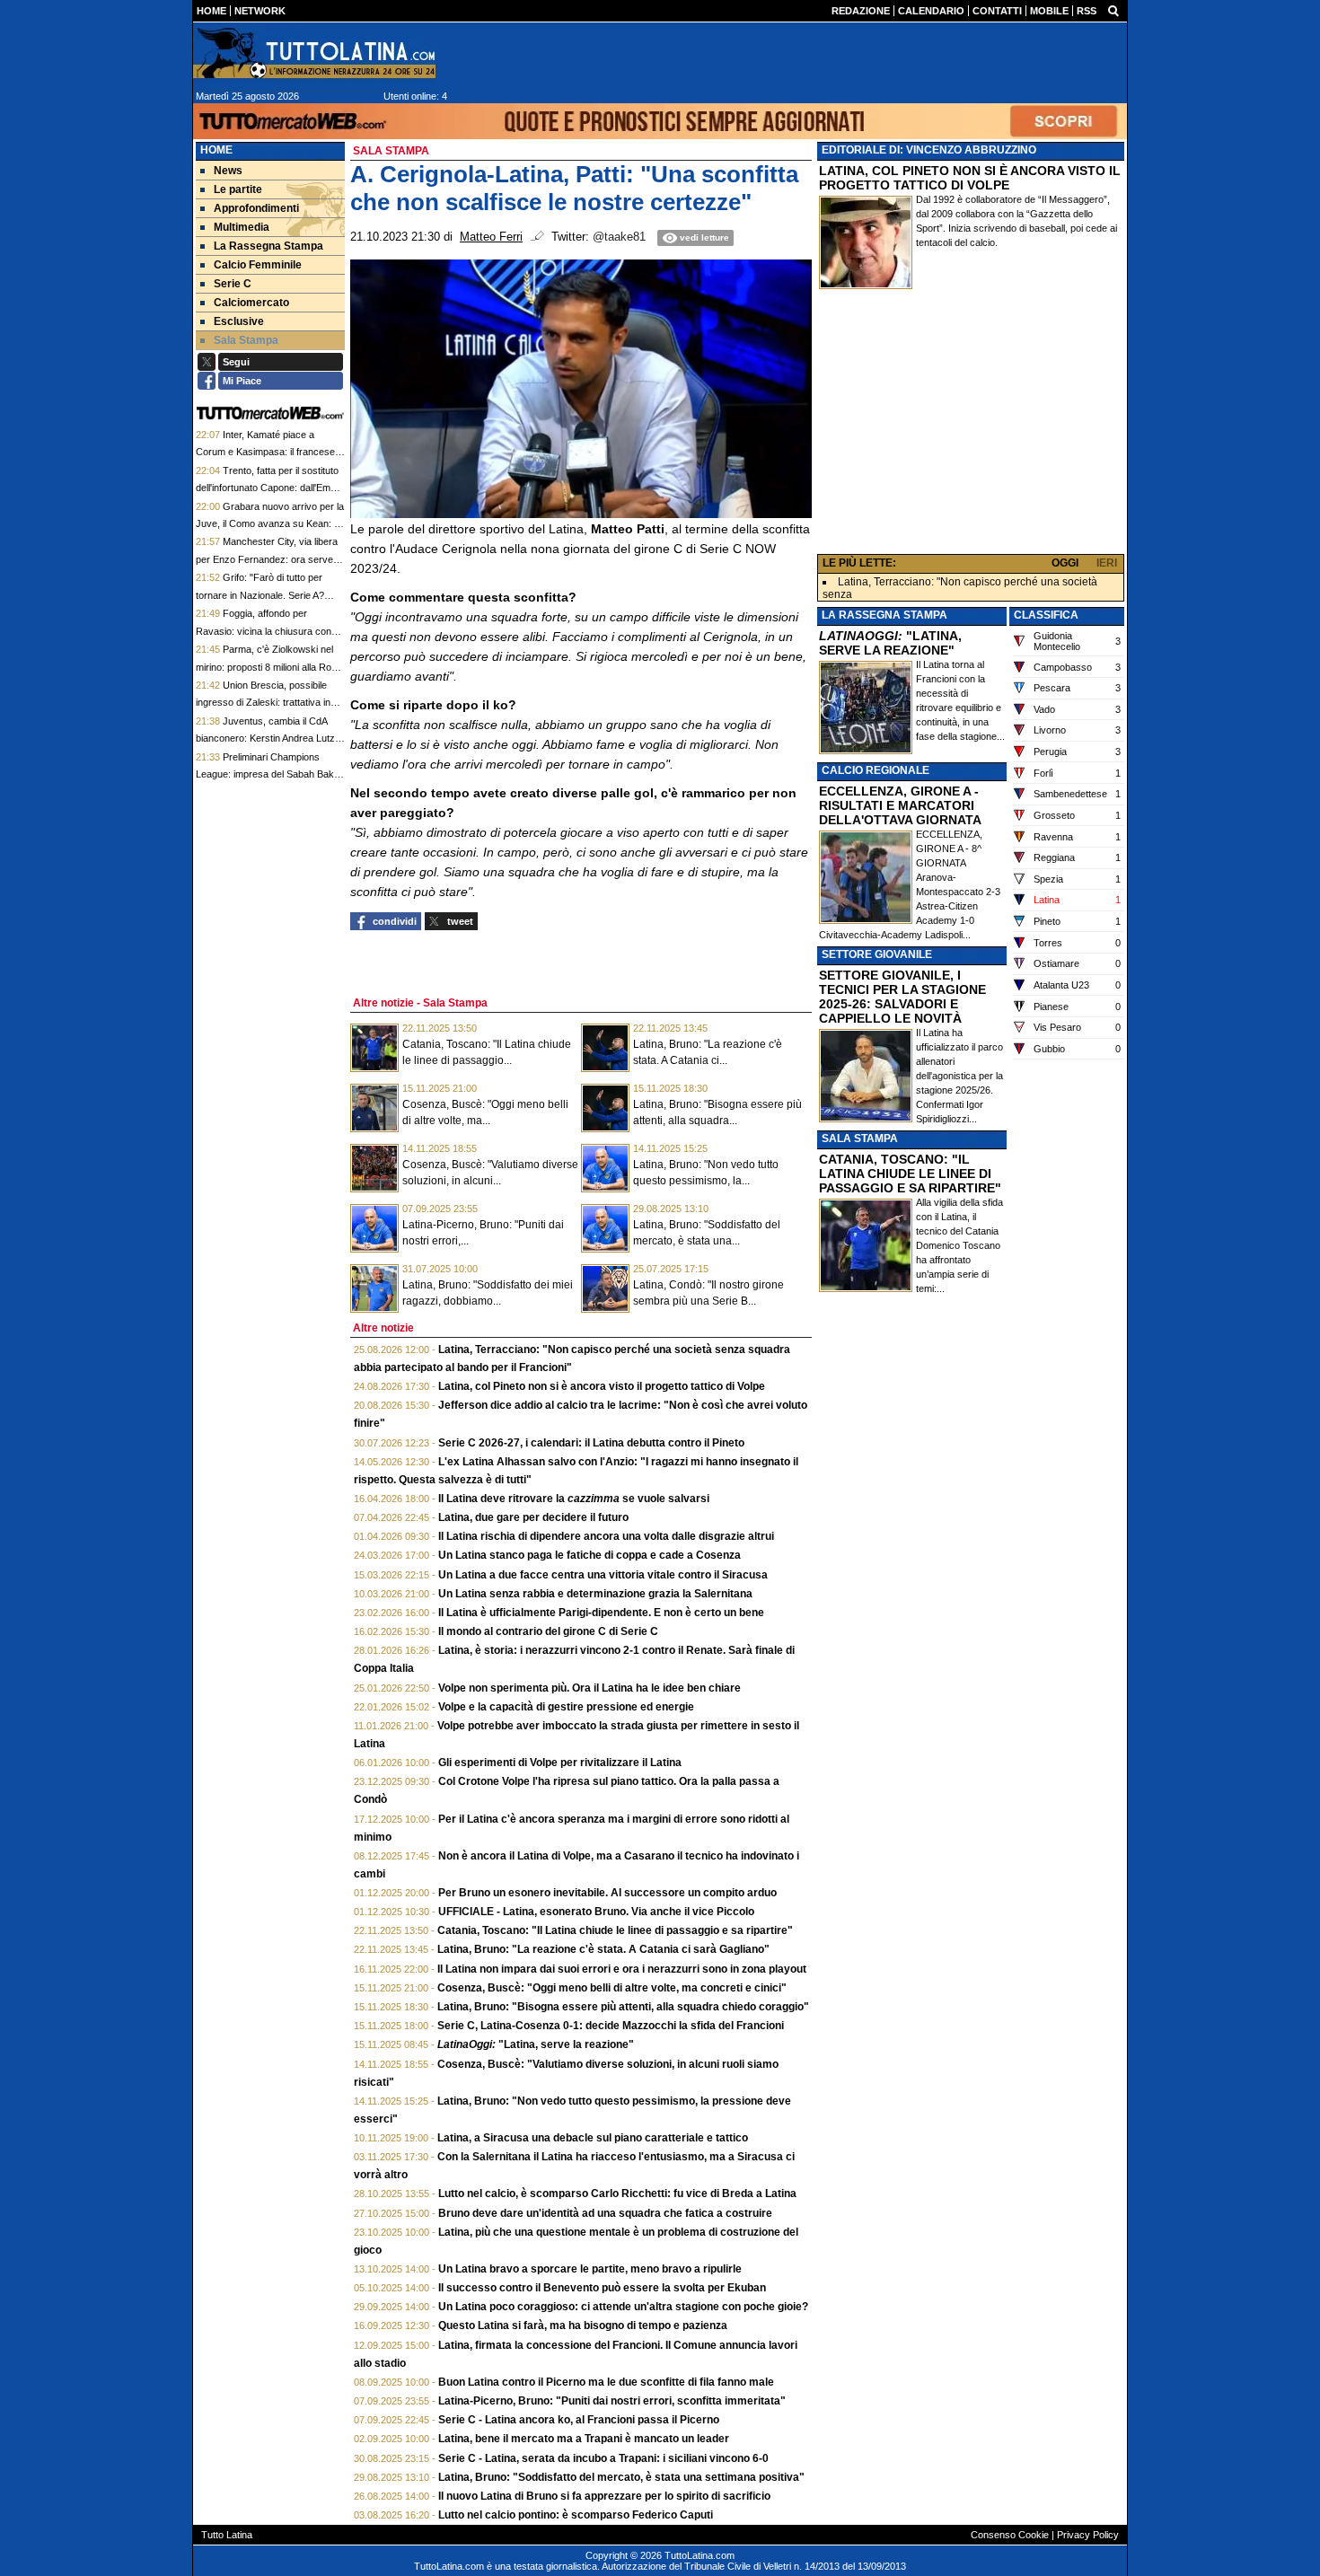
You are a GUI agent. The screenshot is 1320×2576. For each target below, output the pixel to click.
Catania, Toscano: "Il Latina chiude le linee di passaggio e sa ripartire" (615, 1930)
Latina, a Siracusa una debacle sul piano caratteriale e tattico (593, 2138)
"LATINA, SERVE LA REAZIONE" (890, 643)
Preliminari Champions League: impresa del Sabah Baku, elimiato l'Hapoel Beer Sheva (269, 774)
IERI (1107, 563)
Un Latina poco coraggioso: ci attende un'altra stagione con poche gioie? (623, 2307)
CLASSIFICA (1046, 615)
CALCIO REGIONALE (876, 770)
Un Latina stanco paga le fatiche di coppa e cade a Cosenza (590, 1555)
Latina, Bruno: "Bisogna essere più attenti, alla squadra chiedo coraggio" (623, 2007)
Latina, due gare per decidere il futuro (533, 1517)
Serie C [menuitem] (233, 284)
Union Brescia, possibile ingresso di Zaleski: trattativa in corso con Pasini (263, 703)
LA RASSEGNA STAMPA (884, 615)
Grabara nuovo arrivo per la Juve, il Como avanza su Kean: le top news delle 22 (270, 524)
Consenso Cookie (1010, 2535)
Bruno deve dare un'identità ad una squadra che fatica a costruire (605, 2213)
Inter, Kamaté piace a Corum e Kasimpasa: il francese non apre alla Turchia (265, 452)
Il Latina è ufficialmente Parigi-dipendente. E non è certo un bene (601, 1613)
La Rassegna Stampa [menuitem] (268, 246)
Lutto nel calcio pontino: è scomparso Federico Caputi (576, 2515)
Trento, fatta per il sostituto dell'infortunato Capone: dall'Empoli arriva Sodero (270, 488)
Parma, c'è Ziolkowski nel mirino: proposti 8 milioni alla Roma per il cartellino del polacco (270, 667)
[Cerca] (1113, 10)
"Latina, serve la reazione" (536, 2044)
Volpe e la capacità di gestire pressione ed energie (566, 1707)
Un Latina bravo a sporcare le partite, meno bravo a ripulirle (590, 2269)
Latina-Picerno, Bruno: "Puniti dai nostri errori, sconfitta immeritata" (612, 2401)
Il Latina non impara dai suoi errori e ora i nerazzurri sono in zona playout (622, 1969)
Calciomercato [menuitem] (251, 303)
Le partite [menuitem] (238, 189)
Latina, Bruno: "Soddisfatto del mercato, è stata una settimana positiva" (621, 2477)
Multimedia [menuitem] (242, 227)
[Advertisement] (971, 426)
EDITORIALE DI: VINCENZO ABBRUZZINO (929, 150)
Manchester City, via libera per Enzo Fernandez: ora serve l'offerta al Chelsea (267, 559)
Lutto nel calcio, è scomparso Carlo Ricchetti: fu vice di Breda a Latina (617, 2194)
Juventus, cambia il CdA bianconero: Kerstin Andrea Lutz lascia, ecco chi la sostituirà (265, 739)
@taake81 (619, 237)
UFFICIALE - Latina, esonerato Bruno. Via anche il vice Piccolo (596, 1912)
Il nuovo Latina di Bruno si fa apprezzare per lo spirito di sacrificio (604, 2496)
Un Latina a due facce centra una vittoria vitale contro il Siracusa (603, 1575)
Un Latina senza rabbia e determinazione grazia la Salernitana (595, 1594)
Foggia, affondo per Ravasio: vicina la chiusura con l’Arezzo (264, 631)
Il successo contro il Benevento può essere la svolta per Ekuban (602, 2288)
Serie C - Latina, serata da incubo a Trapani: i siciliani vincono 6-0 (603, 2458)
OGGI (1065, 563)
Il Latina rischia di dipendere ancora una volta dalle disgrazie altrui (606, 1536)
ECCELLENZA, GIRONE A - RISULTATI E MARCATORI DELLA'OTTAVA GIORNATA (900, 805)
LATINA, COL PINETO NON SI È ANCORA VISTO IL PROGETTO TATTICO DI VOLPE (970, 178)
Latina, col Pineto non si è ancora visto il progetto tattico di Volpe (602, 1386)
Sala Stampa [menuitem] (246, 340)
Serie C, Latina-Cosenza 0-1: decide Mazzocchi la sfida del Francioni (611, 2026)
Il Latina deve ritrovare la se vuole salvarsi (574, 1499)
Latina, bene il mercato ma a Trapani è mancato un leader (584, 2439)
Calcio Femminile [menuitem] (258, 265)
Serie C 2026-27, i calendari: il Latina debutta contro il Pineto (591, 1443)
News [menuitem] (228, 171)
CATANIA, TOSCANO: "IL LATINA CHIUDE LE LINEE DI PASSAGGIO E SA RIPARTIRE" (910, 1174)
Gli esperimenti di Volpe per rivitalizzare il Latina (560, 1763)
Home (216, 150)
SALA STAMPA (860, 1139)
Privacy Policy (1088, 2535)
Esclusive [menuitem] (239, 321)
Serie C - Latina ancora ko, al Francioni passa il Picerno (579, 2420)
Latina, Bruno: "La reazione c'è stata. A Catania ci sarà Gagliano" (603, 1949)
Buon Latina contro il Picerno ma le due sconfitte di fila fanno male (606, 2382)
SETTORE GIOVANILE (877, 954)
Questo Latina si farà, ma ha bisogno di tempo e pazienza (583, 2325)
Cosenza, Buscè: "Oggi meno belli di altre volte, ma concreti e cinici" (612, 1988)
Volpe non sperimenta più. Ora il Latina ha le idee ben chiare (590, 1688)
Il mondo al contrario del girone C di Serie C (548, 1631)
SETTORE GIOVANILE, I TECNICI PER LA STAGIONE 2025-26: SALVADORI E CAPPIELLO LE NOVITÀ (902, 997)
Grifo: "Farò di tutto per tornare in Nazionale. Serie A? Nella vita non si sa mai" (260, 595)
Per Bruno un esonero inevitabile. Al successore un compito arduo (607, 1893)
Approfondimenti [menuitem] (256, 208)
